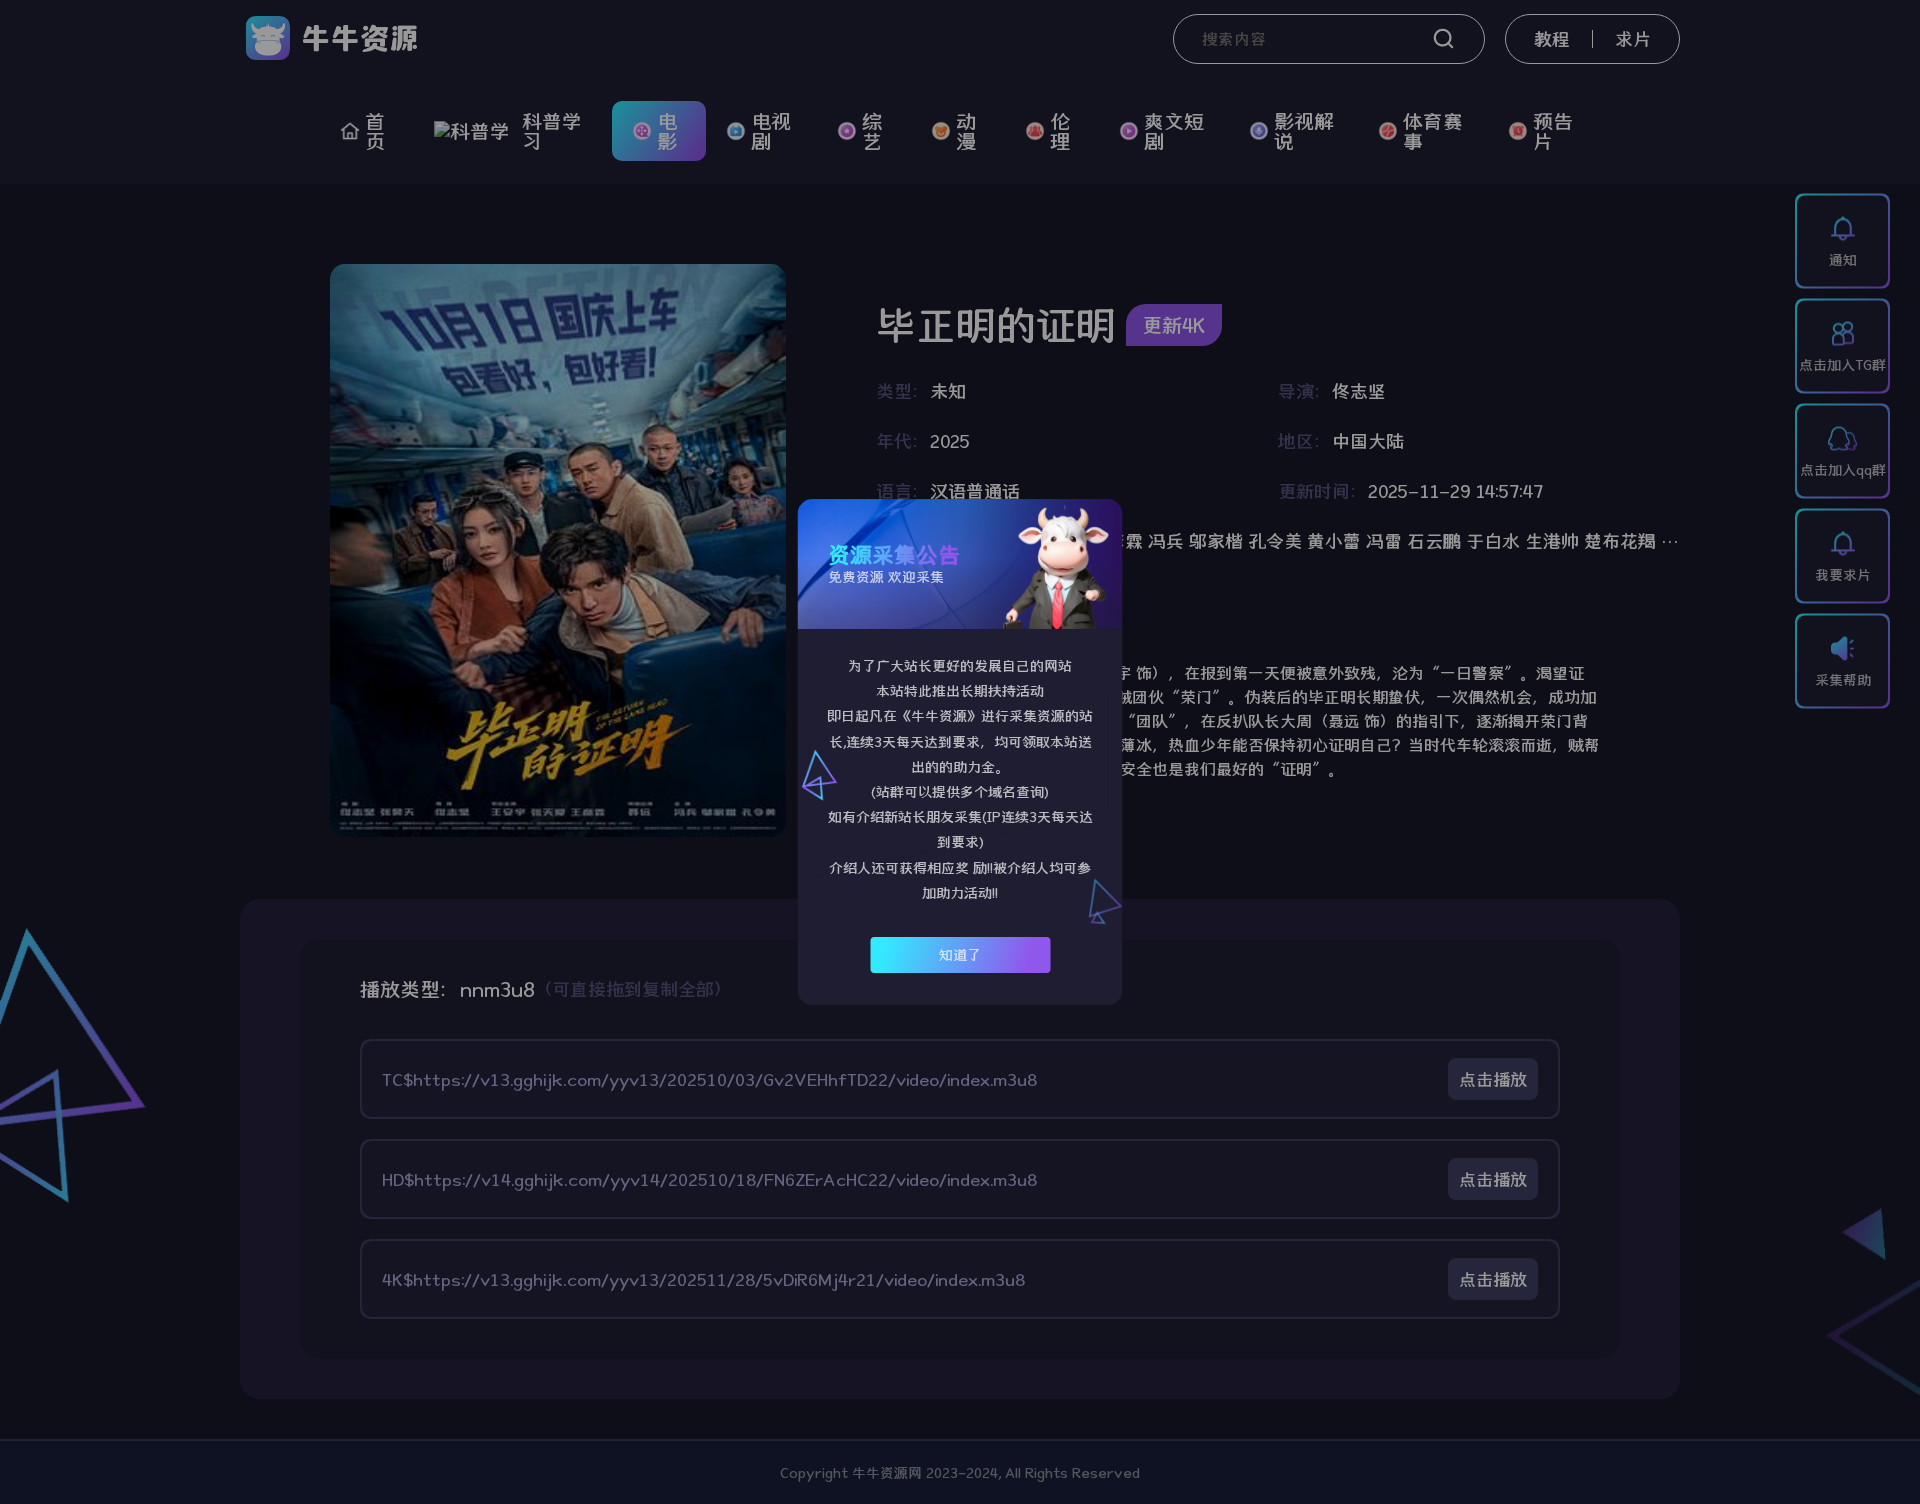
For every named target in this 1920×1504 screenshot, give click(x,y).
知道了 (960, 955)
